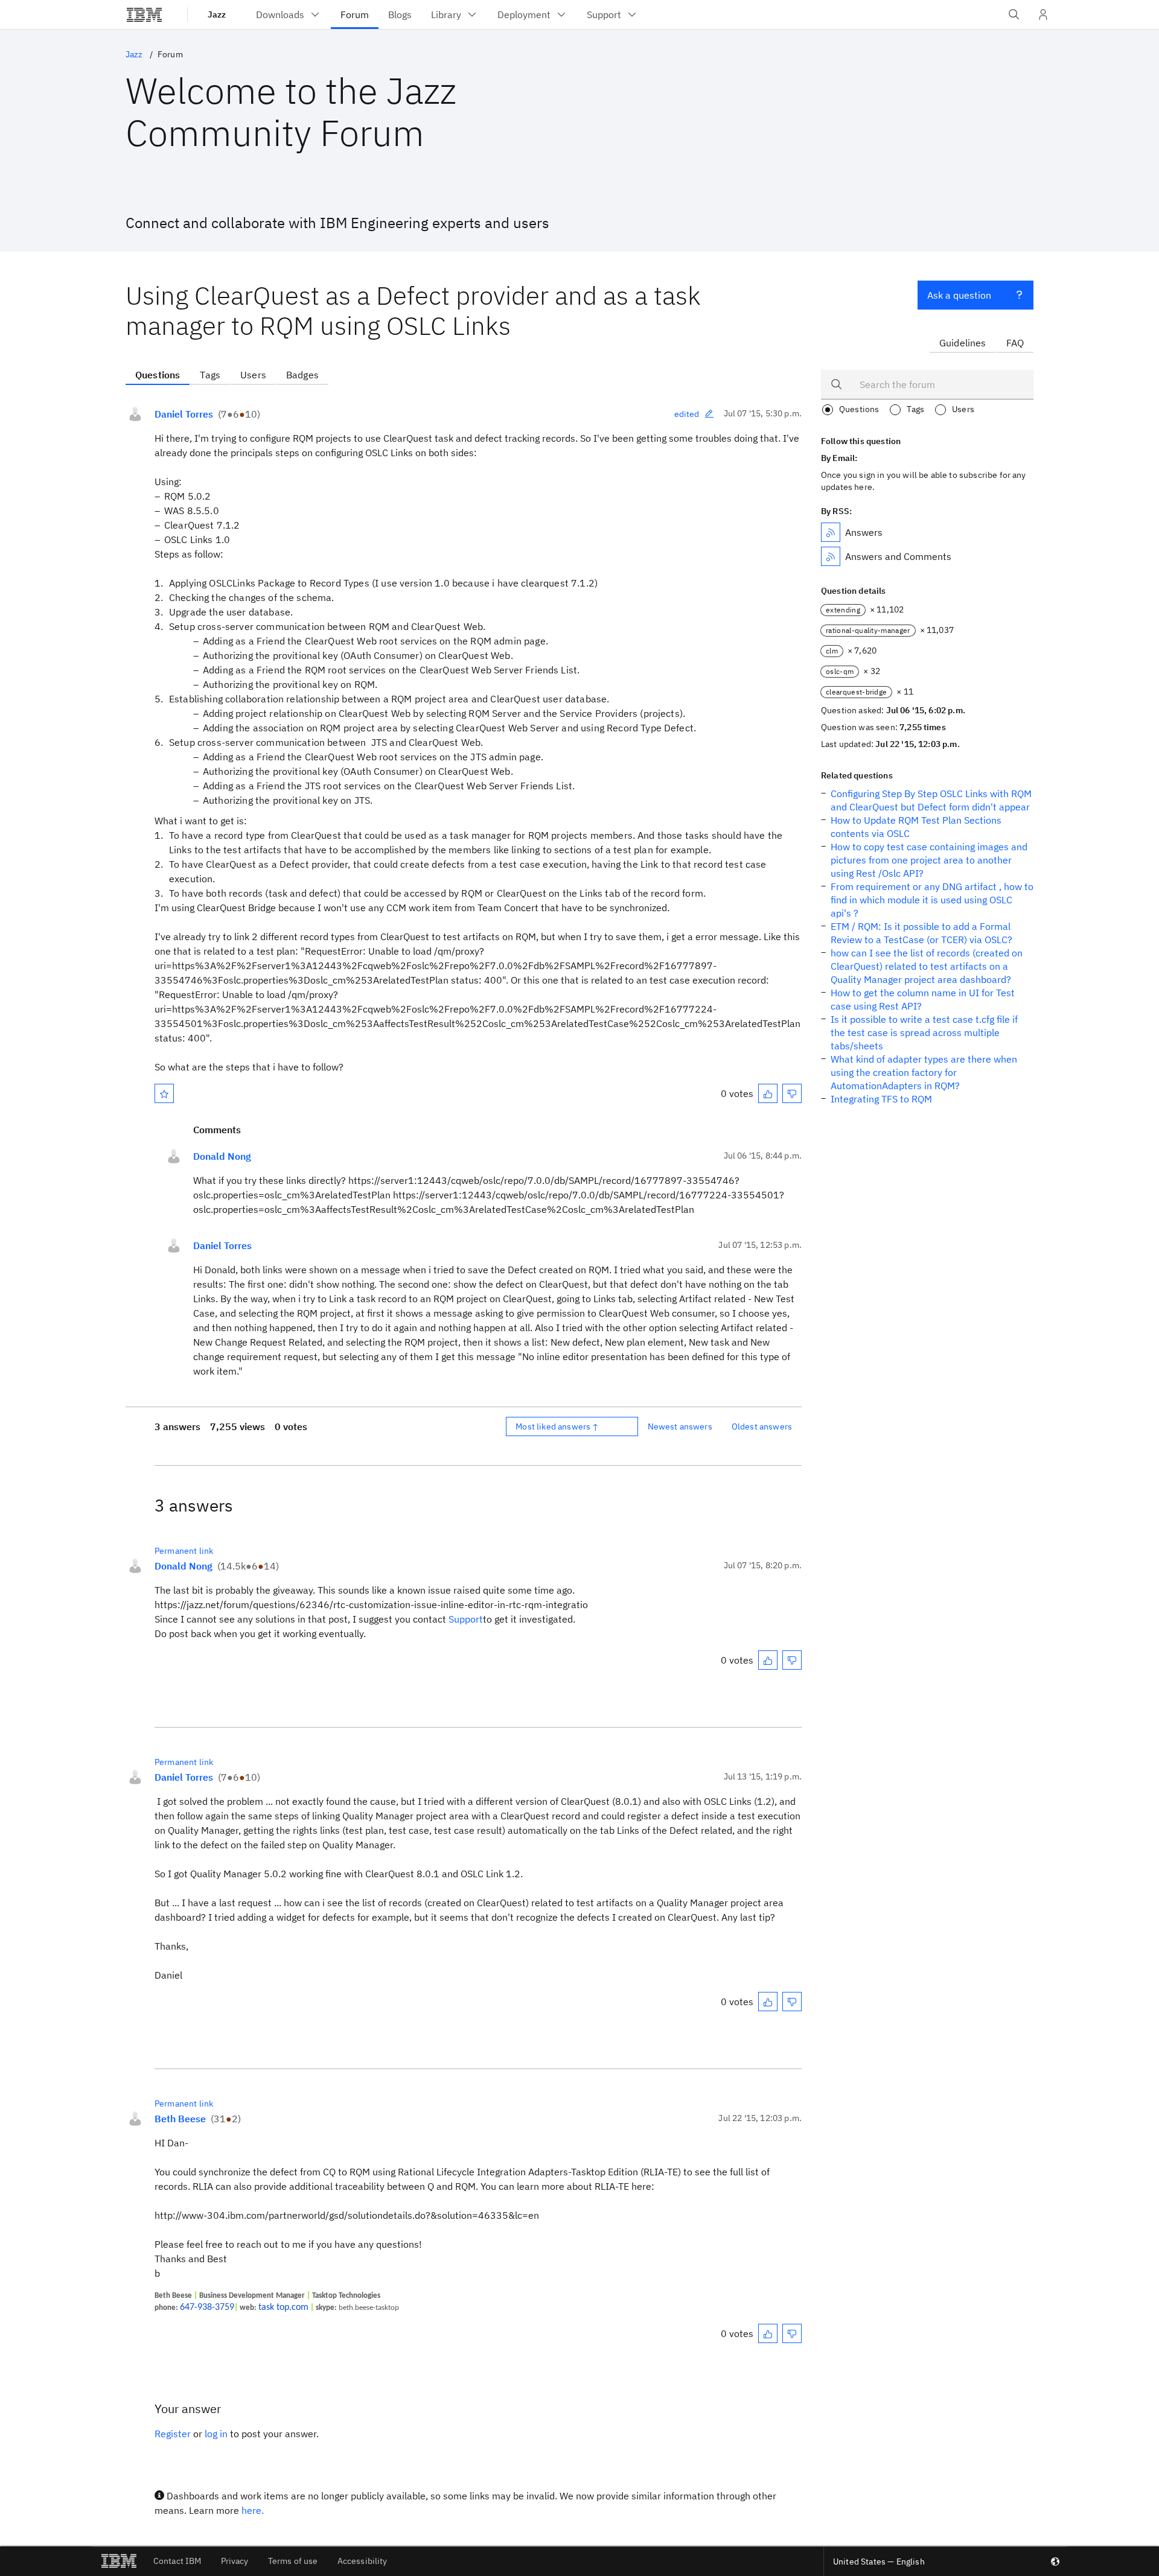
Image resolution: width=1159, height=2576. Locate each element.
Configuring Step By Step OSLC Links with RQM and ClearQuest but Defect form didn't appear (931, 800)
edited (687, 414)
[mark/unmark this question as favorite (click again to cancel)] (164, 1093)
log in (216, 2434)
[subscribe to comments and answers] (831, 556)
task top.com (283, 2307)
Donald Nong (222, 1156)
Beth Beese (180, 2119)
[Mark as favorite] (164, 1093)
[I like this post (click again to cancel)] (768, 1093)
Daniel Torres (184, 414)
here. (253, 2510)
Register (173, 2434)
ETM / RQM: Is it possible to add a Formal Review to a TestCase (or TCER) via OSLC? (921, 933)
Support (466, 1619)
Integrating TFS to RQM (881, 1099)
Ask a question (959, 295)
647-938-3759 (207, 2307)
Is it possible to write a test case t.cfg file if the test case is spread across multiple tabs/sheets (924, 1032)
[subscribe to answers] (831, 532)
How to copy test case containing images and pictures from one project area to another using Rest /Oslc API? (929, 860)
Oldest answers (762, 1426)
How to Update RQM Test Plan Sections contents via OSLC (916, 827)
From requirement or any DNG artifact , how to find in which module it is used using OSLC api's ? (932, 900)
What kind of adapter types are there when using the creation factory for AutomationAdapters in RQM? (924, 1072)
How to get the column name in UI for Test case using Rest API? (923, 999)
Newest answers (680, 1426)
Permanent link (184, 1551)
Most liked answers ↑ (557, 1426)
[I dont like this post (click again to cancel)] (792, 1093)
